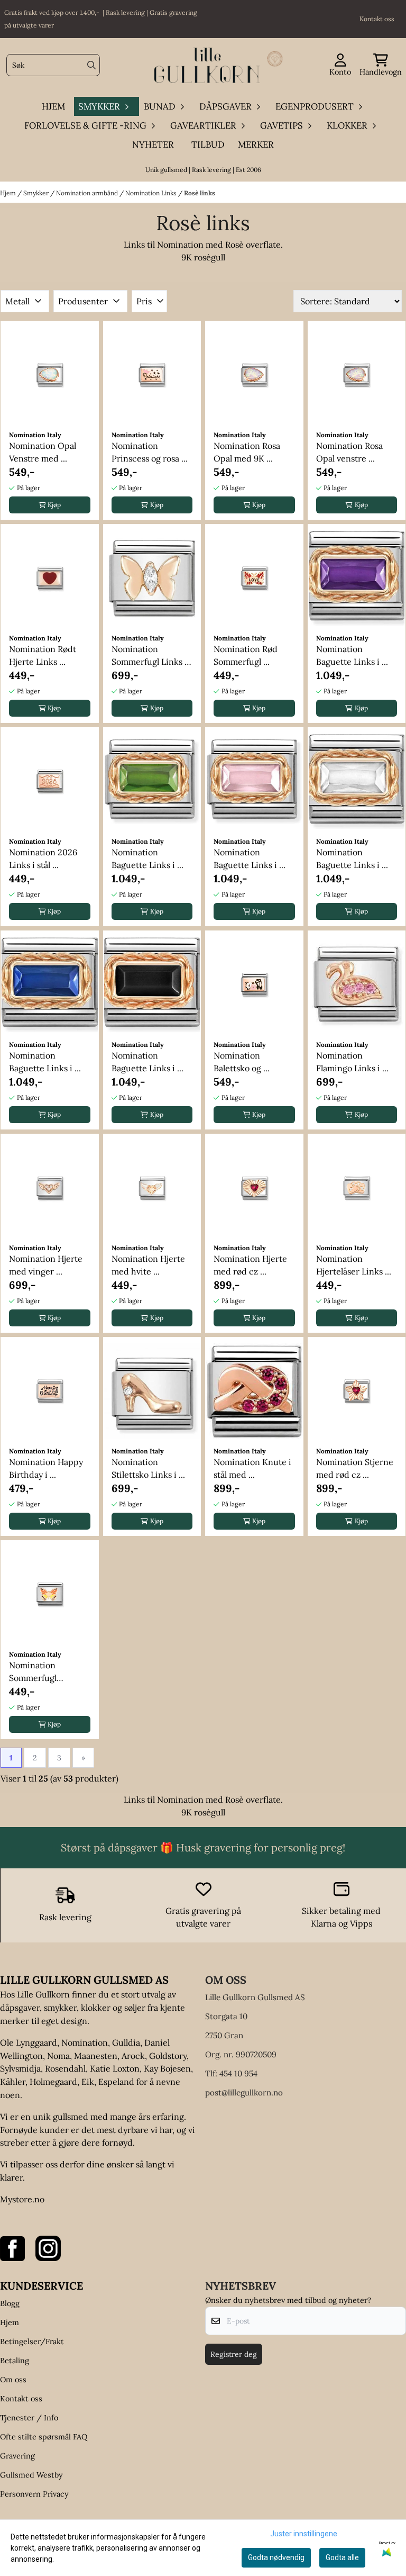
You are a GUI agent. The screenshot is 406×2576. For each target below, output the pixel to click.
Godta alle (342, 2557)
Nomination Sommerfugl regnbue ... (33, 1672)
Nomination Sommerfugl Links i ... (149, 656)
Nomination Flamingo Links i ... (352, 1062)
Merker (256, 144)
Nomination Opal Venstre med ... (43, 452)
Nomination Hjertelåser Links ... (354, 1265)
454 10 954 (238, 2073)
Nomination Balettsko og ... (242, 1062)
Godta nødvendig (276, 2557)
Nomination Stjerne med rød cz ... (355, 1468)
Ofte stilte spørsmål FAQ (44, 2437)
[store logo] (206, 65)
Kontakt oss (21, 2399)
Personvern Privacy (34, 2494)
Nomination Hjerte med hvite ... (148, 1265)
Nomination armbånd (88, 193)
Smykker (37, 193)
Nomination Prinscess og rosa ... (150, 452)
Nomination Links (152, 193)
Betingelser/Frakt (32, 2342)
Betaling (15, 2361)
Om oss (13, 2380)
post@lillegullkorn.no (244, 2093)
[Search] (91, 65)
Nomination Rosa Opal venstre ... (349, 452)
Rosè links (200, 193)
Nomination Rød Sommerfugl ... (246, 655)
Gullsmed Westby (31, 2475)
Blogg (10, 2303)
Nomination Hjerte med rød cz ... (250, 1265)
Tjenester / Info (29, 2418)
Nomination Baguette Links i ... (352, 655)
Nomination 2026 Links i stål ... (43, 858)
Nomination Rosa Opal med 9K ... (247, 452)
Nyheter (153, 144)
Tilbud (208, 144)
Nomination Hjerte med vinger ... (46, 1265)
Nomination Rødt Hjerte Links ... (43, 655)
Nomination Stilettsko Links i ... (148, 1468)
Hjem (9, 193)
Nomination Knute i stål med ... (252, 1468)
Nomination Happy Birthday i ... (46, 1468)
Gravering (17, 2456)
